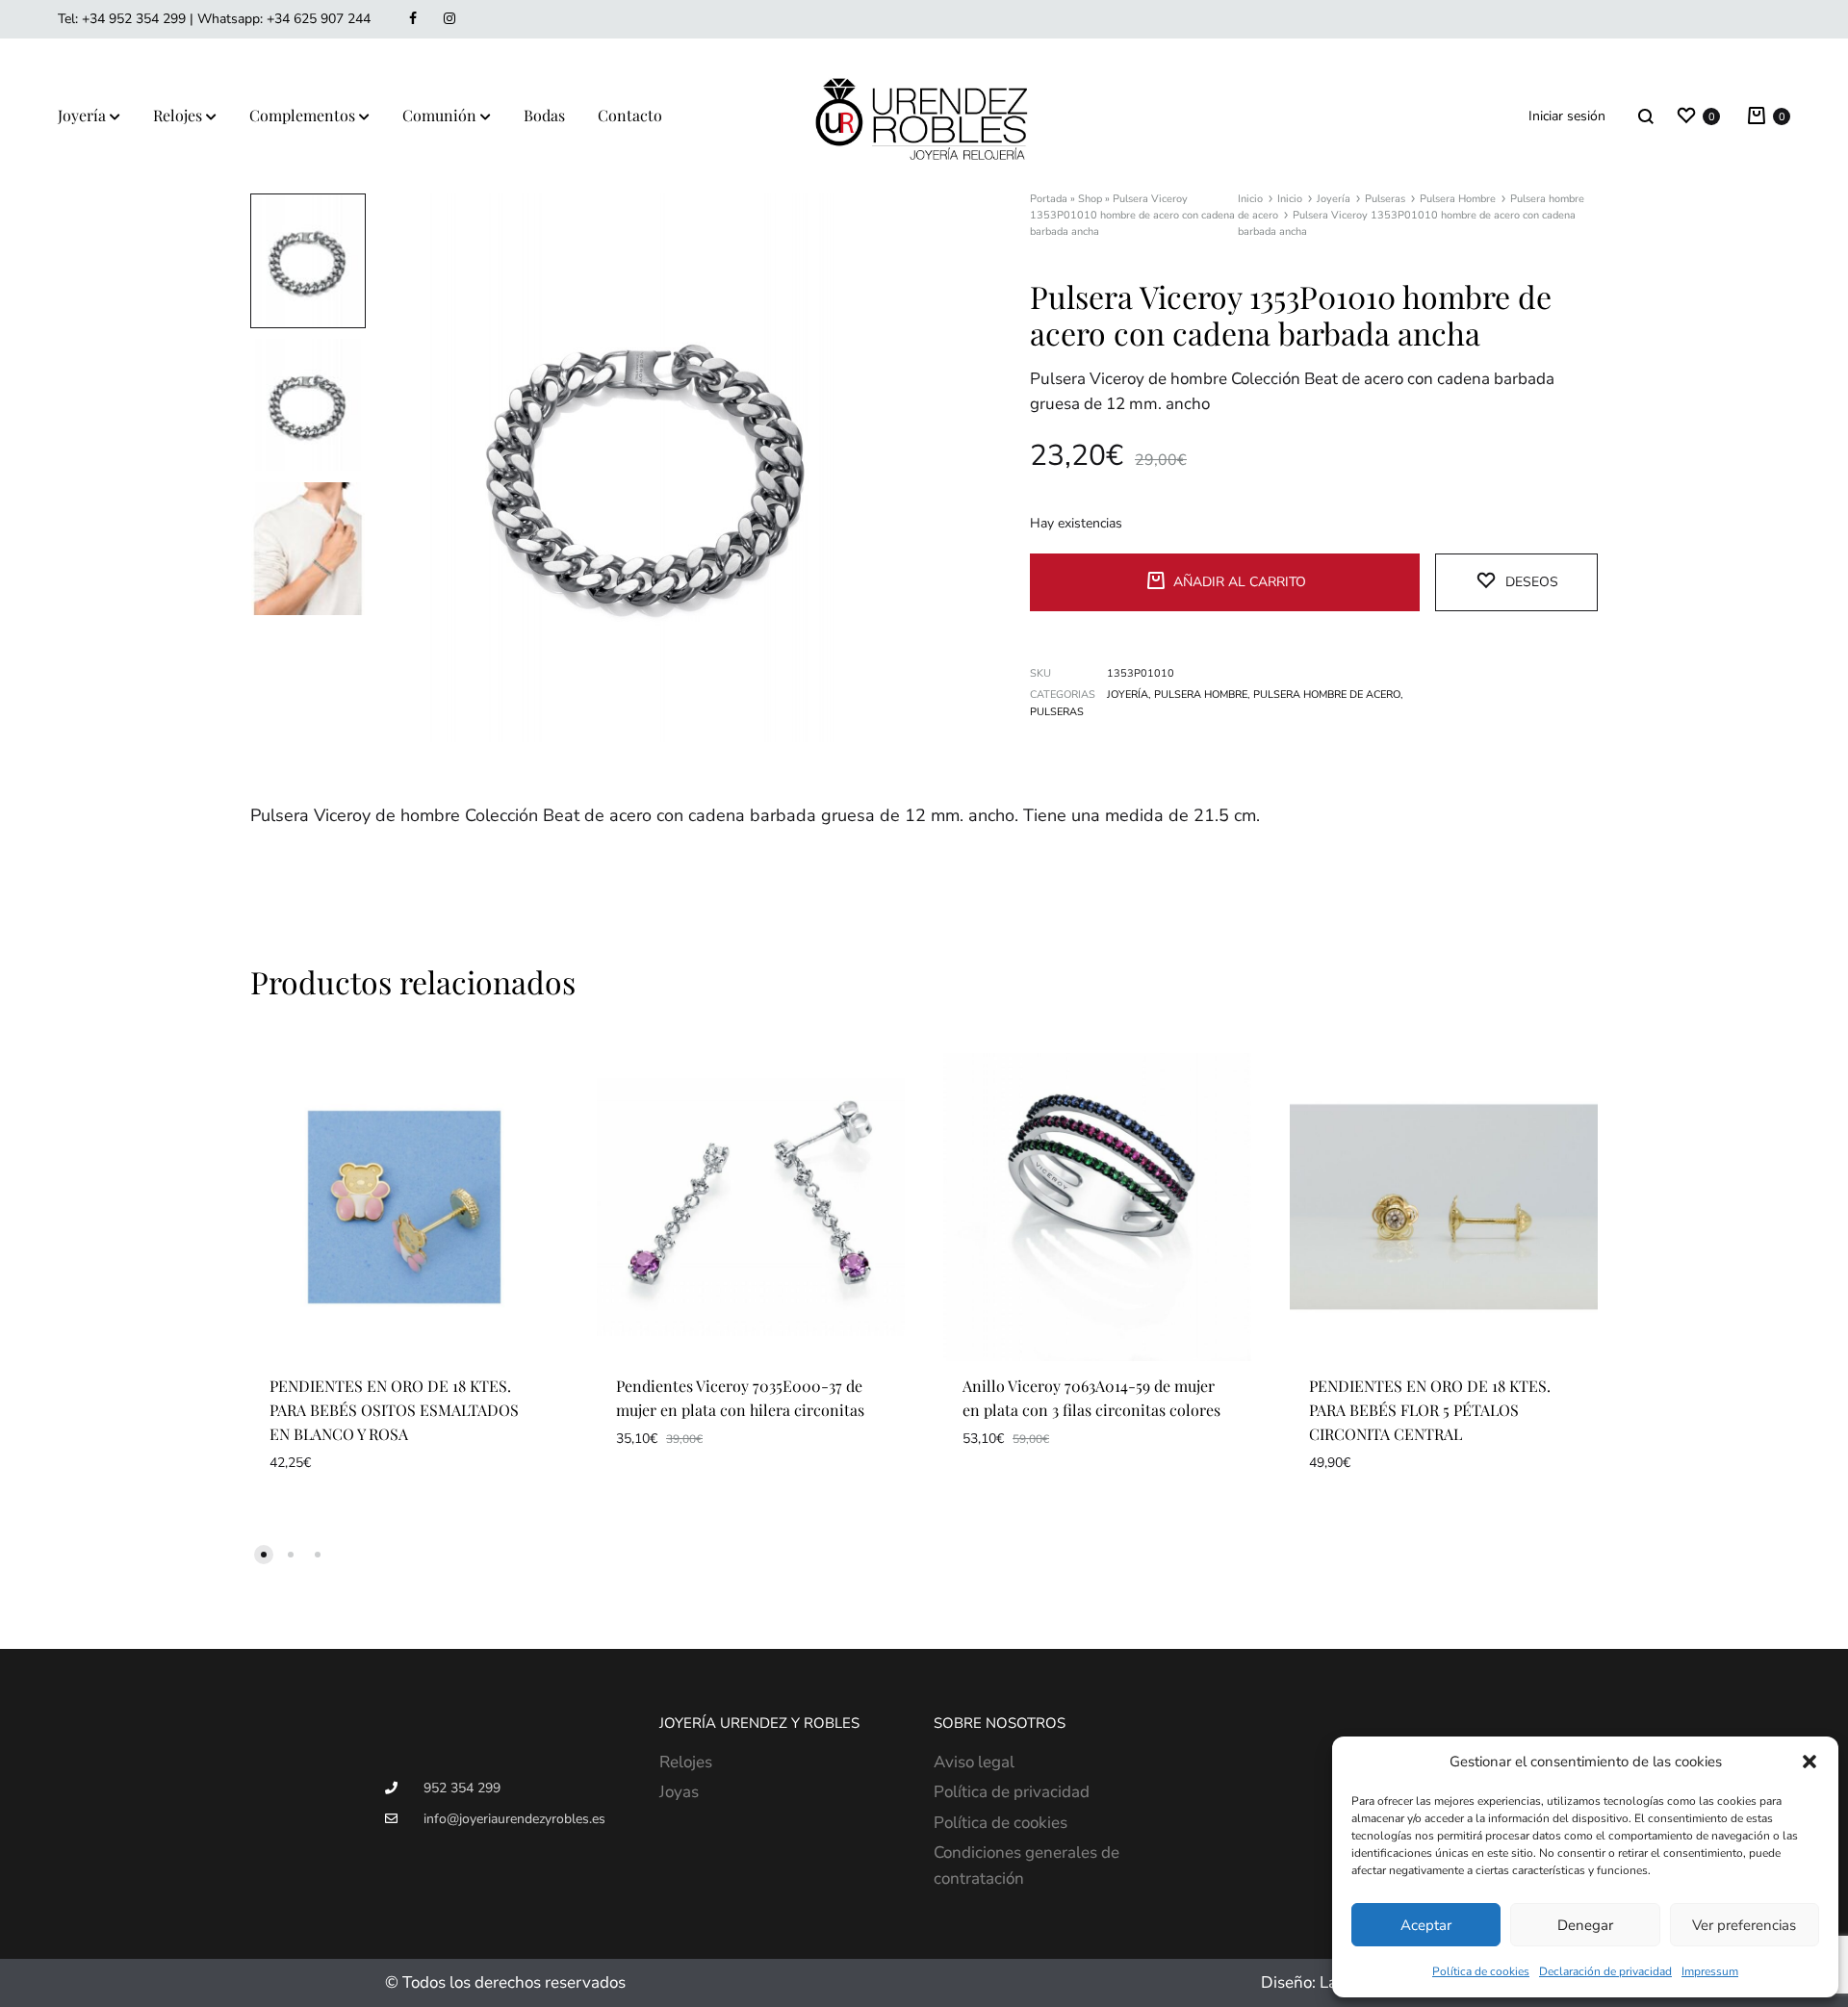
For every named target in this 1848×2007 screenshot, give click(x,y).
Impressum (1710, 1971)
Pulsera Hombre (1458, 199)
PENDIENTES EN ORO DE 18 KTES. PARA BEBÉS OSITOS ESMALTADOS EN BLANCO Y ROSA (394, 1410)
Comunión (439, 115)
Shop (1090, 199)
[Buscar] (1646, 116)
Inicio (1250, 199)
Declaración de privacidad (1605, 1971)
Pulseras (1385, 199)
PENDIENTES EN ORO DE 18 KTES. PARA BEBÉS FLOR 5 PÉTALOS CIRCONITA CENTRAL (1430, 1410)
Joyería (82, 115)
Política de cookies (1481, 1971)
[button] (1809, 1762)
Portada (1049, 199)
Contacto (630, 115)
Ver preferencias (1744, 1925)
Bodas (544, 115)
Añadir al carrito (1240, 582)
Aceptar (1426, 1925)
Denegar (1585, 1925)
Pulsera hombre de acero (1327, 695)
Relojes (178, 115)
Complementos (302, 115)
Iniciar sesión (1567, 116)
